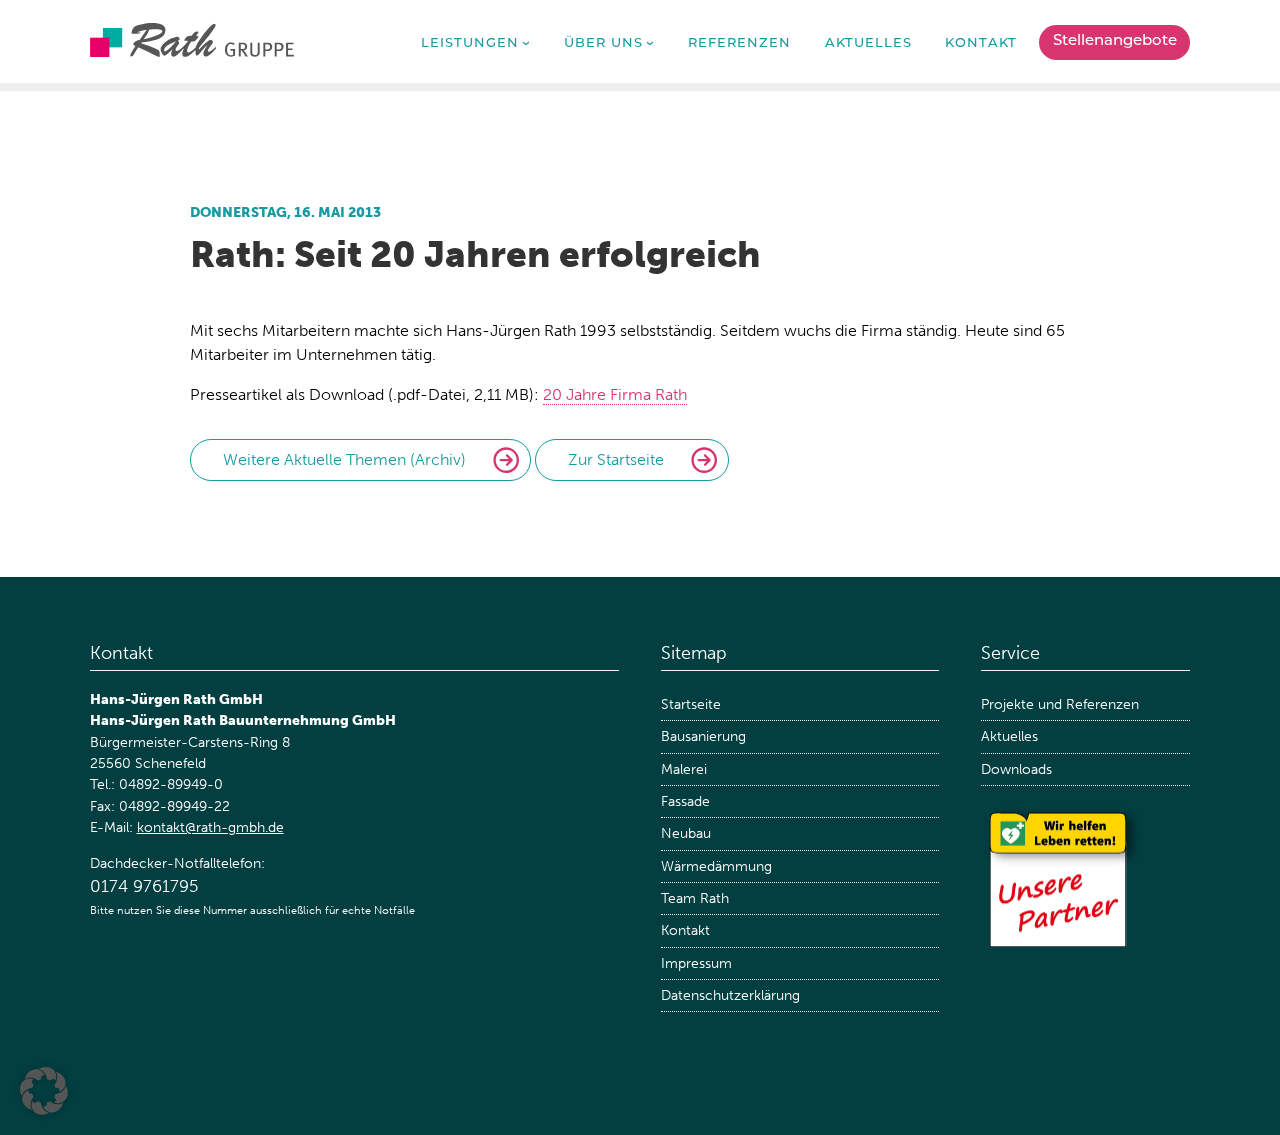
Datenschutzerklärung (730, 995)
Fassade (685, 801)
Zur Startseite (616, 459)
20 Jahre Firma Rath (615, 394)
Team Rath (695, 898)
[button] (44, 1091)
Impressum (696, 963)
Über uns (603, 43)
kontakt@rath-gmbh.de (210, 827)
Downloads (1016, 769)
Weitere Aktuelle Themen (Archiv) (344, 459)
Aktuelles (868, 43)
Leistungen (470, 43)
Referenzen (739, 43)
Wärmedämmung (716, 866)
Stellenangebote (1115, 41)
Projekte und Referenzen (1060, 704)
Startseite (691, 704)
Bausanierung (703, 736)
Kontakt (981, 43)
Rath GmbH (192, 40)
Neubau (686, 833)
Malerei (684, 769)
